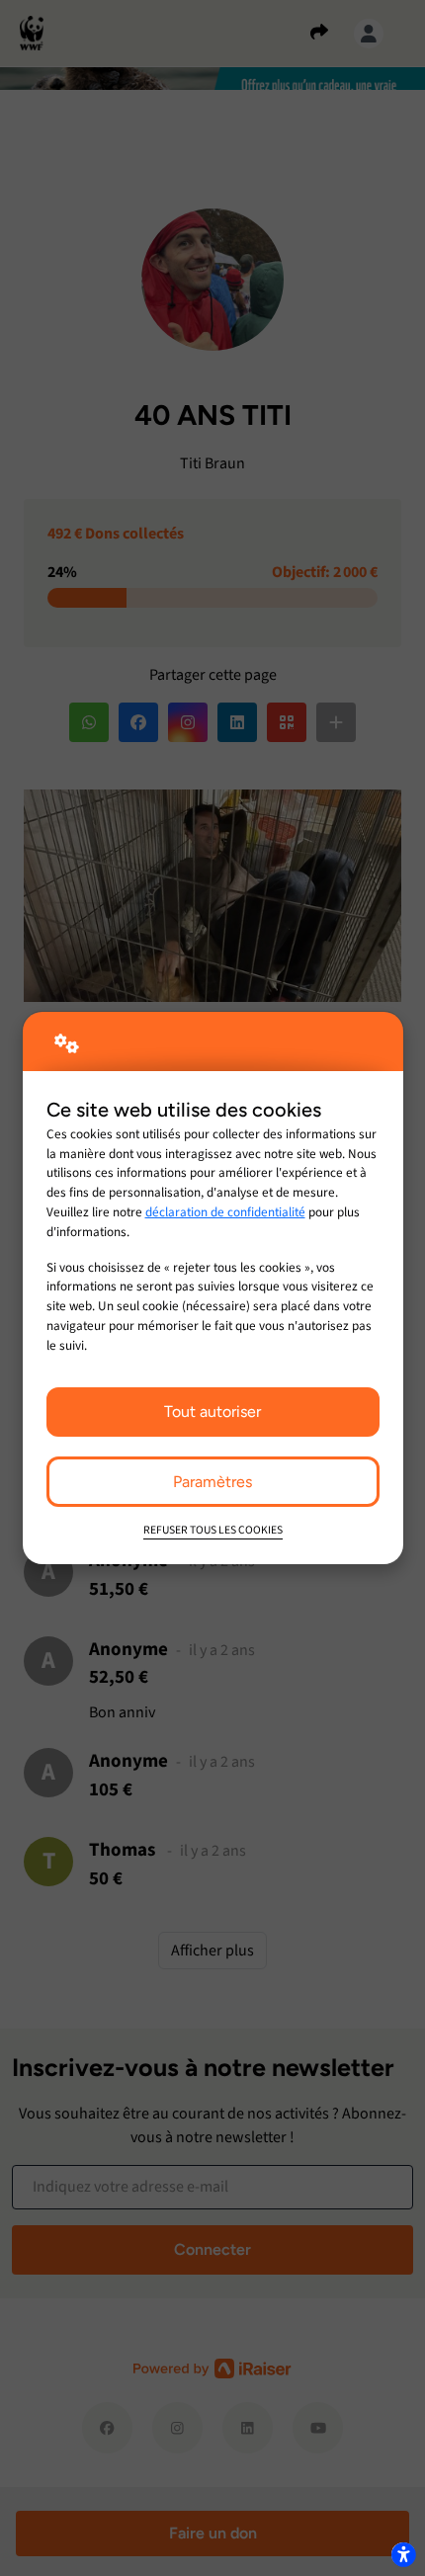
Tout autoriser (212, 1412)
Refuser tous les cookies (213, 1530)
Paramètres (212, 1482)
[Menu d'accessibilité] (403, 2554)
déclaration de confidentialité (225, 1212)
